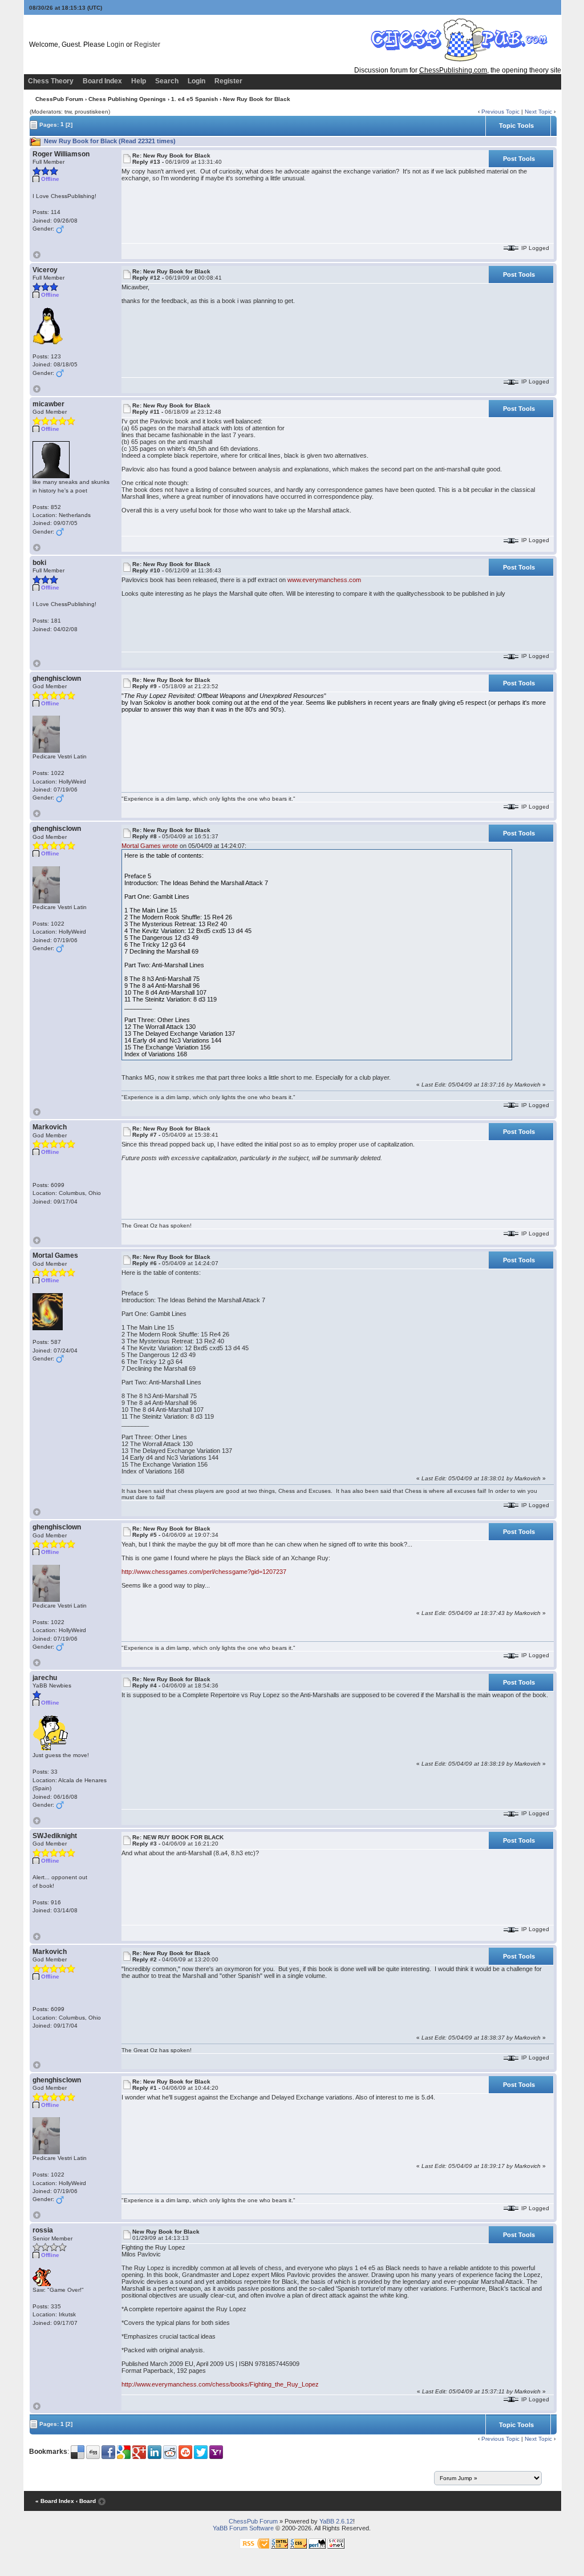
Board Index (102, 81)
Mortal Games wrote (150, 846)
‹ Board (86, 2502)
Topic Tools (516, 126)
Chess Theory (51, 81)
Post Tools (519, 159)
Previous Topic (500, 112)
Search (167, 81)
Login (115, 45)
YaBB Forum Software (243, 2528)
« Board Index (55, 2502)
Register (147, 45)
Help (139, 81)
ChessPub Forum (59, 99)
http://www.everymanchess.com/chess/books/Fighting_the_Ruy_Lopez (220, 2384)
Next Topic (538, 112)
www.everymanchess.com (324, 580)
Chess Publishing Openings (127, 99)
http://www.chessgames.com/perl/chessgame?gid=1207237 (204, 1572)
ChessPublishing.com (453, 70)
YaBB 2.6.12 (336, 2521)
